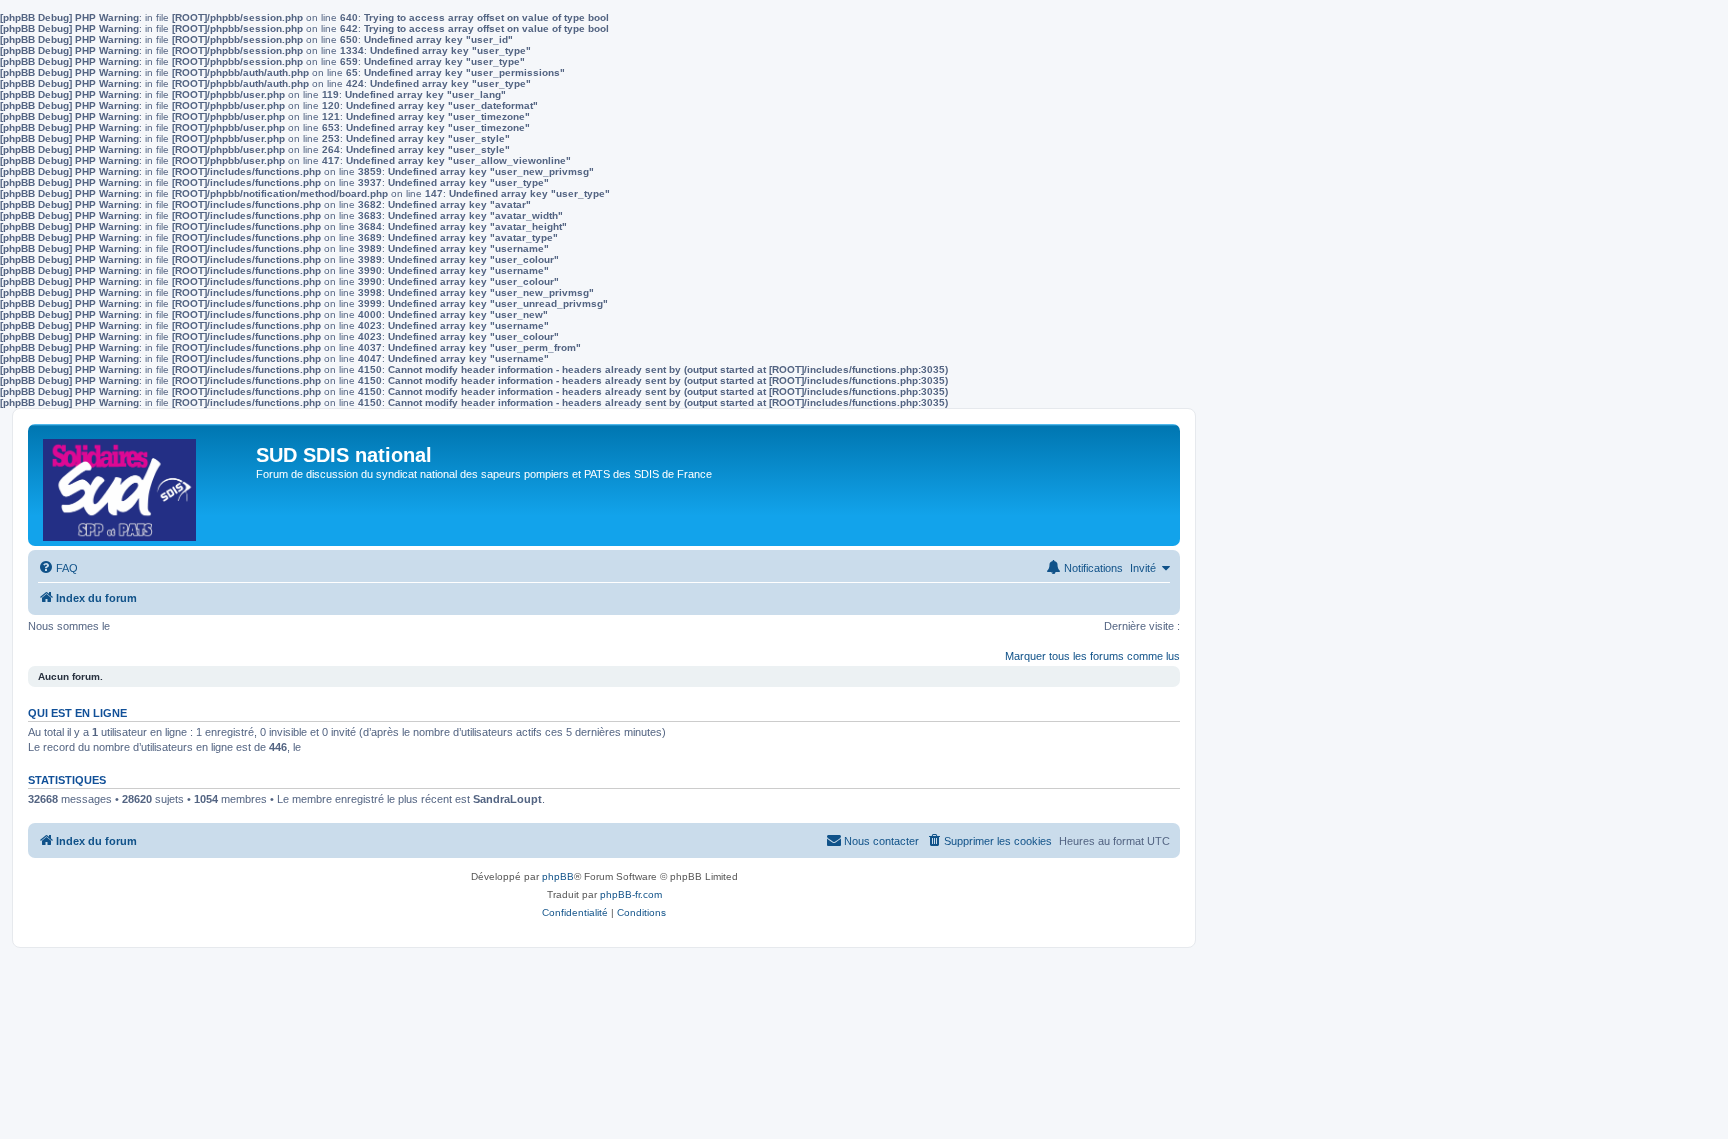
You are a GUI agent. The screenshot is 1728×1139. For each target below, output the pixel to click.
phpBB (558, 876)
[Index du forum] (144, 485)
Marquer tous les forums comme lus (1092, 656)
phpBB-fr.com (631, 894)
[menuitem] (58, 568)
